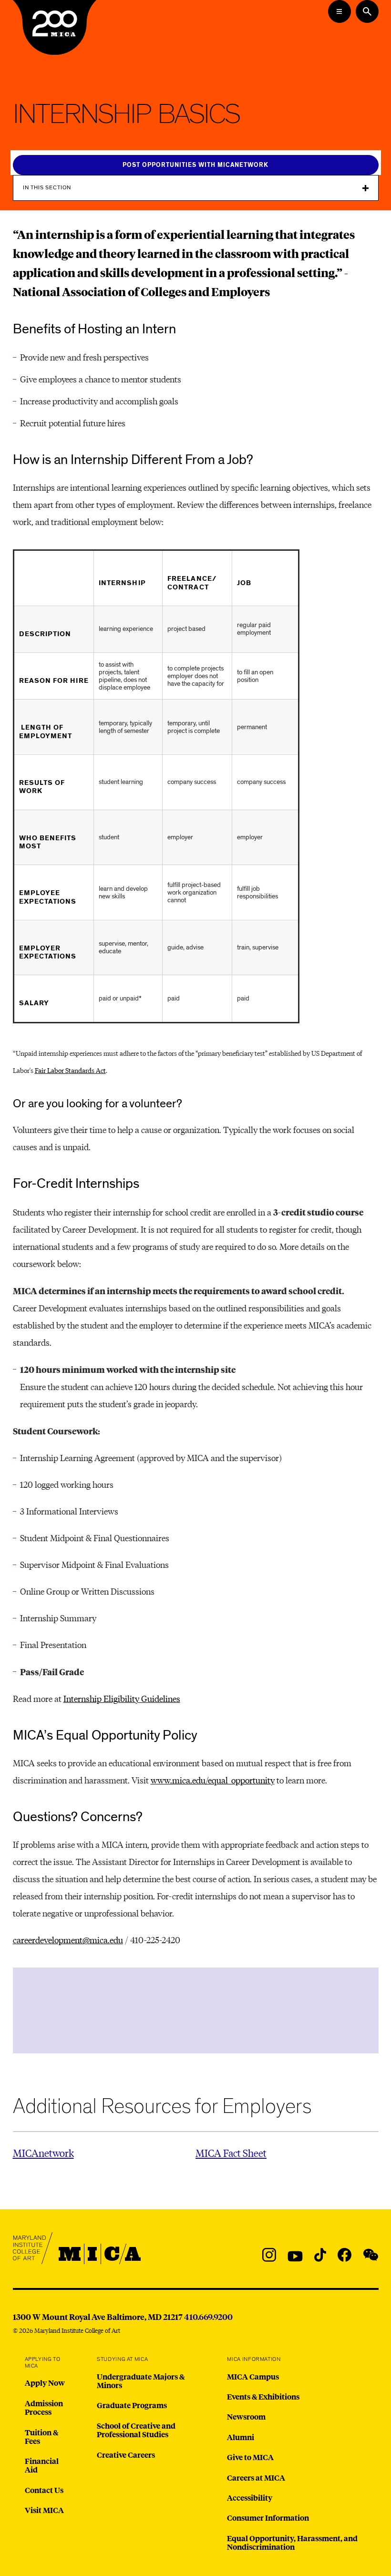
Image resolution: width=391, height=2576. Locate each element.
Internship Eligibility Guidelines (122, 1698)
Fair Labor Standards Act (70, 1070)
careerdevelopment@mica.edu (68, 1940)
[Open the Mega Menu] (340, 11)
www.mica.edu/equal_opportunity (213, 1780)
